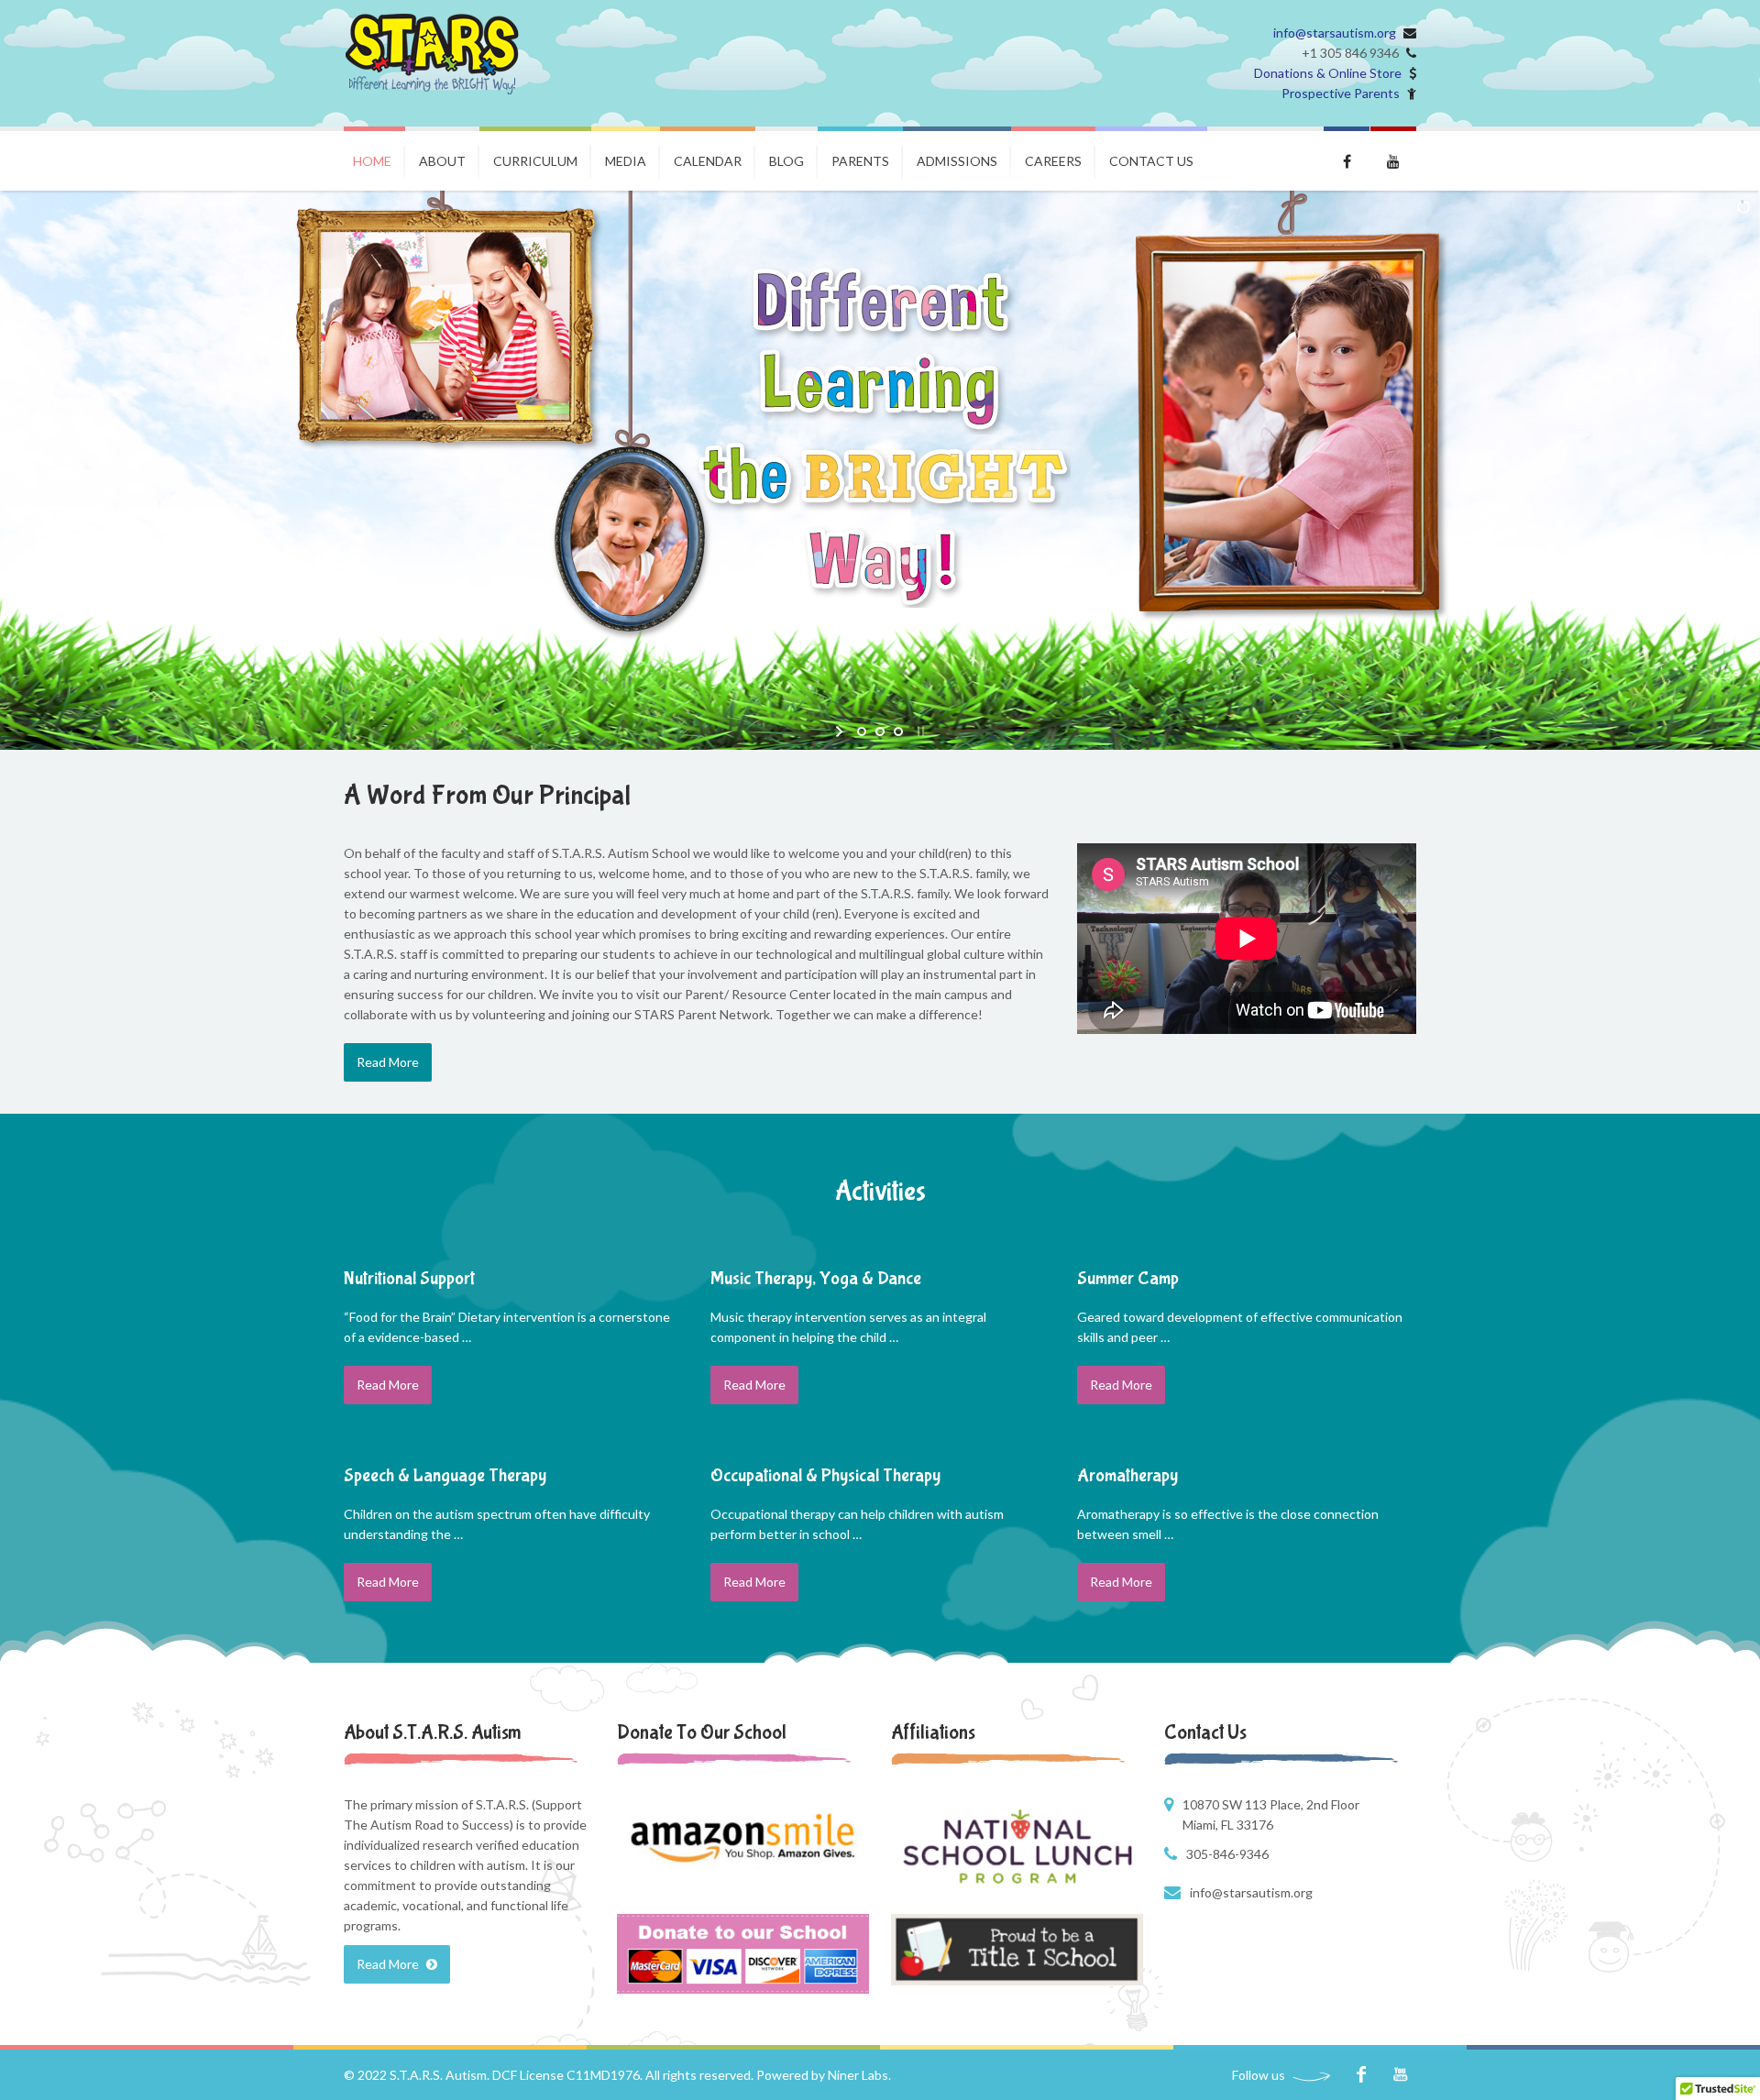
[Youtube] (1400, 2075)
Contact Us (1151, 161)
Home (372, 161)
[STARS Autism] (432, 54)
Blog (786, 161)
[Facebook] (1361, 2075)
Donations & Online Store (1328, 73)
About (442, 161)
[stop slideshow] (919, 731)
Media (626, 161)
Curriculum (535, 161)
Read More (388, 1062)
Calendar (708, 161)
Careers (1053, 161)
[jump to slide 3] (898, 731)
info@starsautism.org (1335, 33)
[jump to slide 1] (862, 731)
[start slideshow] (841, 731)
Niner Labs (858, 2075)
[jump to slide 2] (880, 731)
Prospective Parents (1341, 93)
